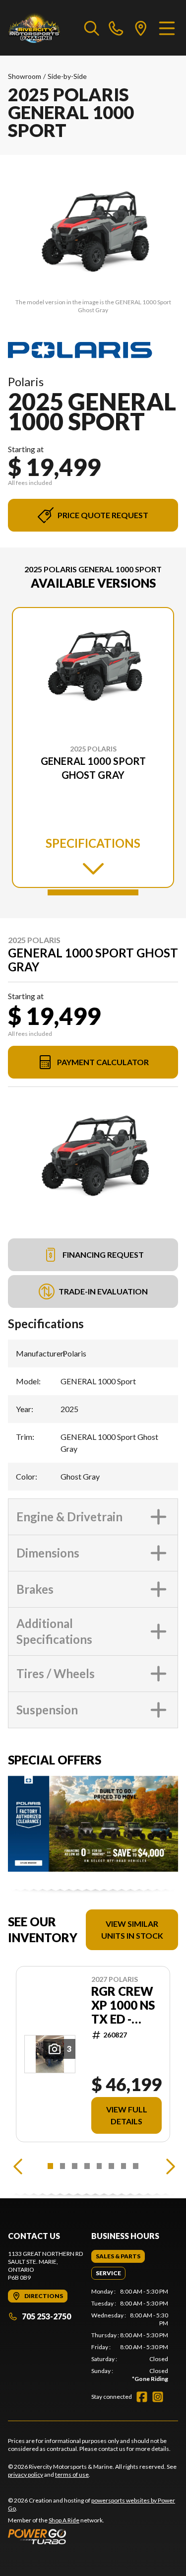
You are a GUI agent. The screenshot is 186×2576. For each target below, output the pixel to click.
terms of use (72, 2474)
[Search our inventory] (92, 28)
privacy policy (26, 2474)
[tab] (118, 2256)
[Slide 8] (136, 2166)
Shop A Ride (64, 2520)
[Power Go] (93, 2536)
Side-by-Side (67, 76)
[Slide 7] (124, 2166)
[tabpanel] (130, 2335)
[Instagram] (158, 2397)
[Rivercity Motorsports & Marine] (41, 28)
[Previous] (18, 2166)
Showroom (25, 76)
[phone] (116, 28)
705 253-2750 (46, 2316)
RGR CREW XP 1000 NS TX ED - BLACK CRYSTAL (123, 2005)
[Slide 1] (93, 892)
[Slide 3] (75, 2166)
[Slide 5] (99, 2166)
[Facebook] (142, 2397)
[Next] (168, 2166)
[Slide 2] (63, 2166)
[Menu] (167, 28)
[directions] (141, 28)
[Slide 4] (87, 2166)
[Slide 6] (111, 2166)
